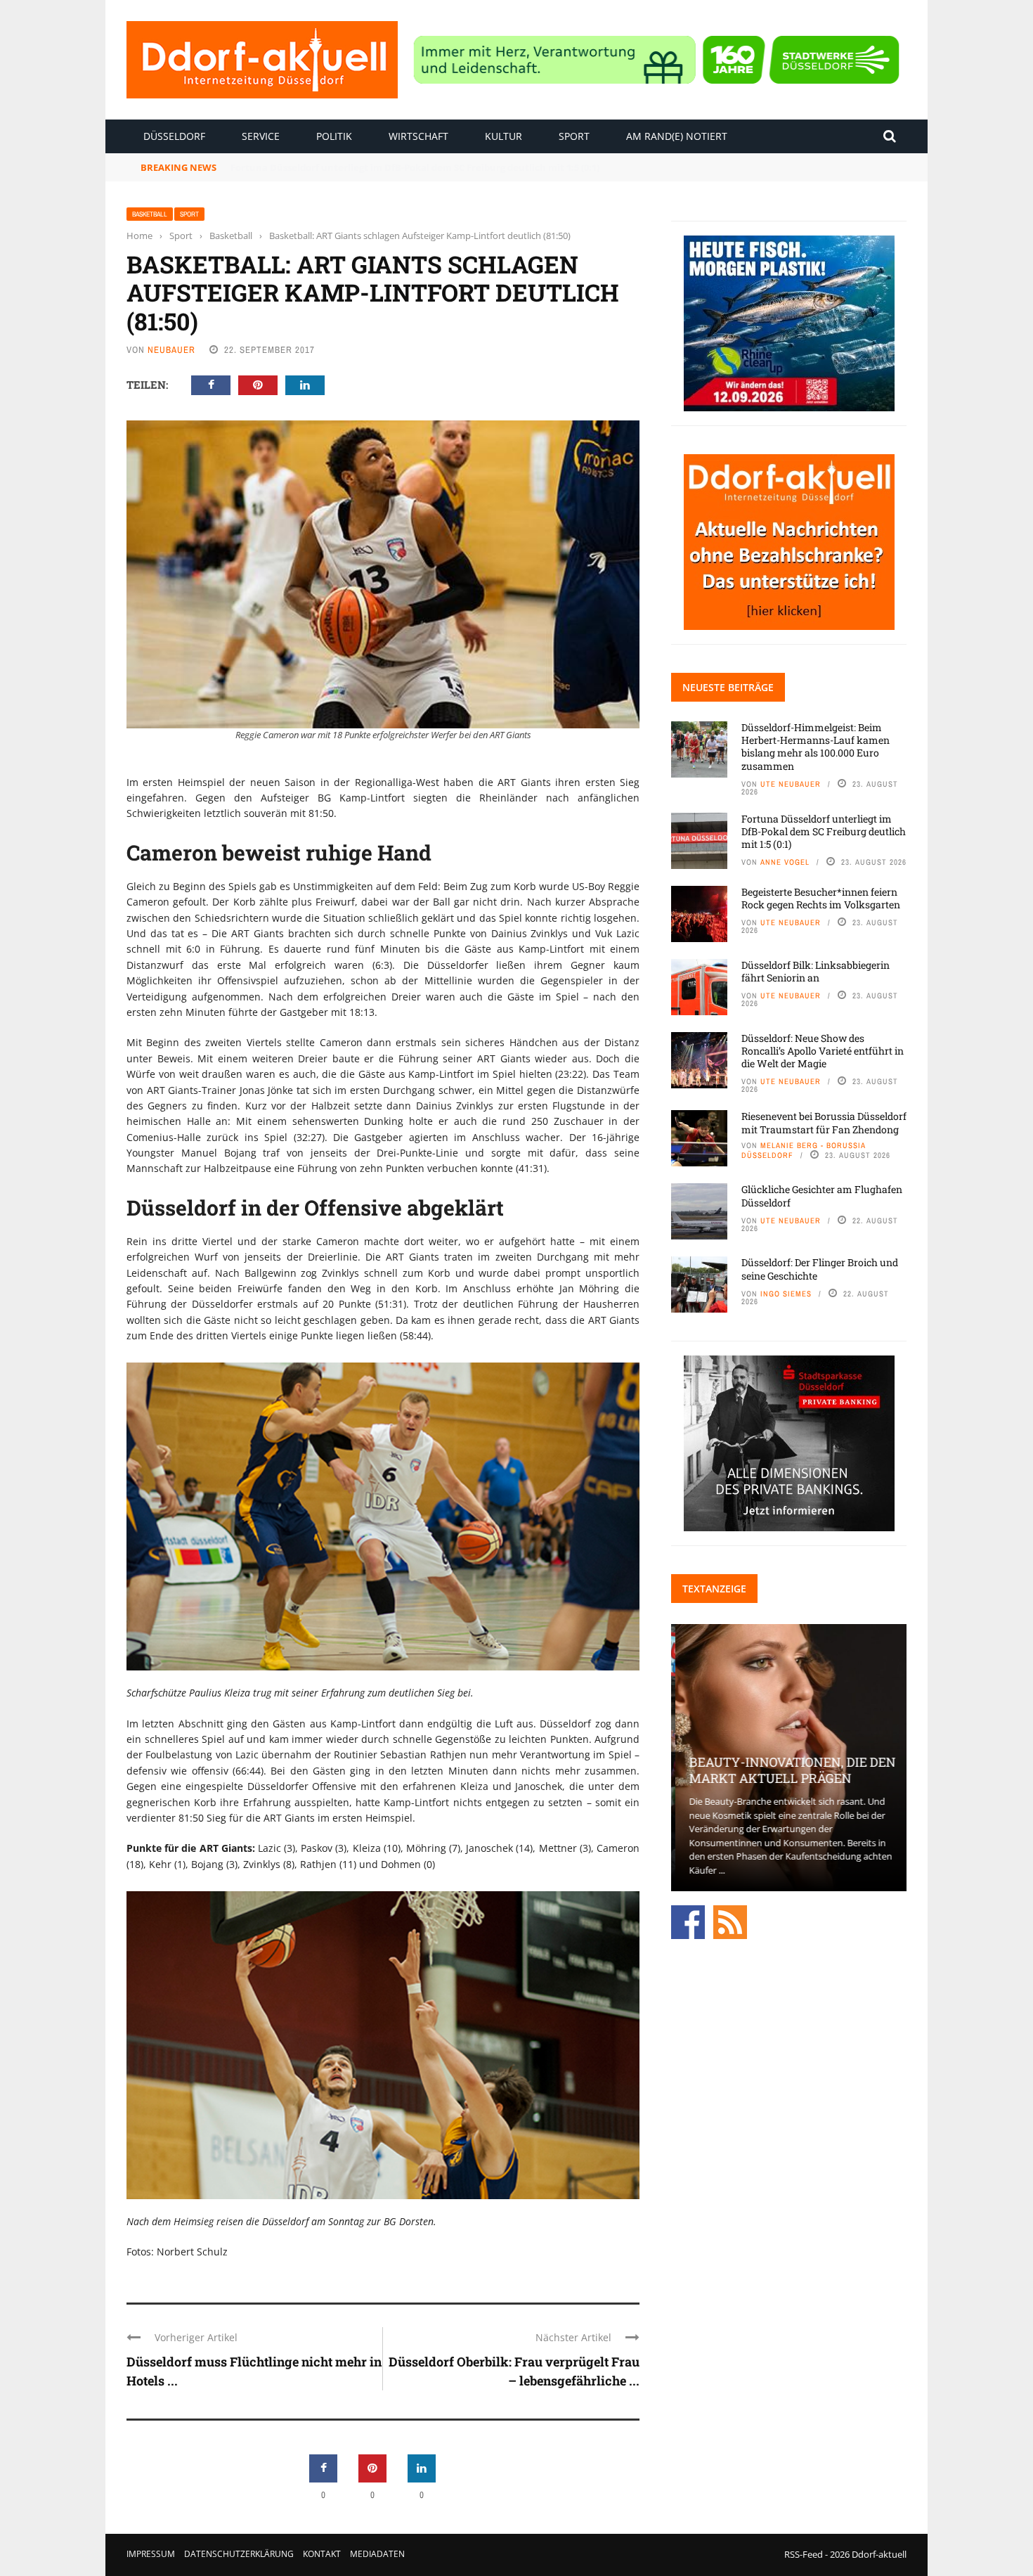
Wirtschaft (418, 136)
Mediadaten (377, 2554)
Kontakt (322, 2554)
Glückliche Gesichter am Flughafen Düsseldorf (822, 1196)
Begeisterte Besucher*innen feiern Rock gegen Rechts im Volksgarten (391, 167)
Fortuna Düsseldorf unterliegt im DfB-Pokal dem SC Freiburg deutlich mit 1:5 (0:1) (824, 831)
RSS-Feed (804, 2554)
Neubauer (171, 350)
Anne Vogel (785, 862)
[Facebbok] (688, 1921)
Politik (334, 136)
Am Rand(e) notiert (677, 136)
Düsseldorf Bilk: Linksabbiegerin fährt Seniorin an (816, 971)
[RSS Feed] (730, 1921)
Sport (574, 136)
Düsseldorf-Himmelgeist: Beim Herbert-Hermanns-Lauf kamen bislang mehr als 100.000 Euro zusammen (816, 747)
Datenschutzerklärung (239, 2554)
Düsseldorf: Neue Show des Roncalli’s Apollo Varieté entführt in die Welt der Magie (823, 1051)
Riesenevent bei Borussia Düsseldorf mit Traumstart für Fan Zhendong (824, 1122)
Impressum (151, 2554)
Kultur (503, 136)
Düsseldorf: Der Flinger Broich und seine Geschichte (820, 1269)
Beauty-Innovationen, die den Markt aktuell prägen (788, 1770)
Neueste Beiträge (728, 687)
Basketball (150, 214)
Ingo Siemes (786, 1294)
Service (261, 136)
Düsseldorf (174, 136)
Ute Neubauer (791, 784)
